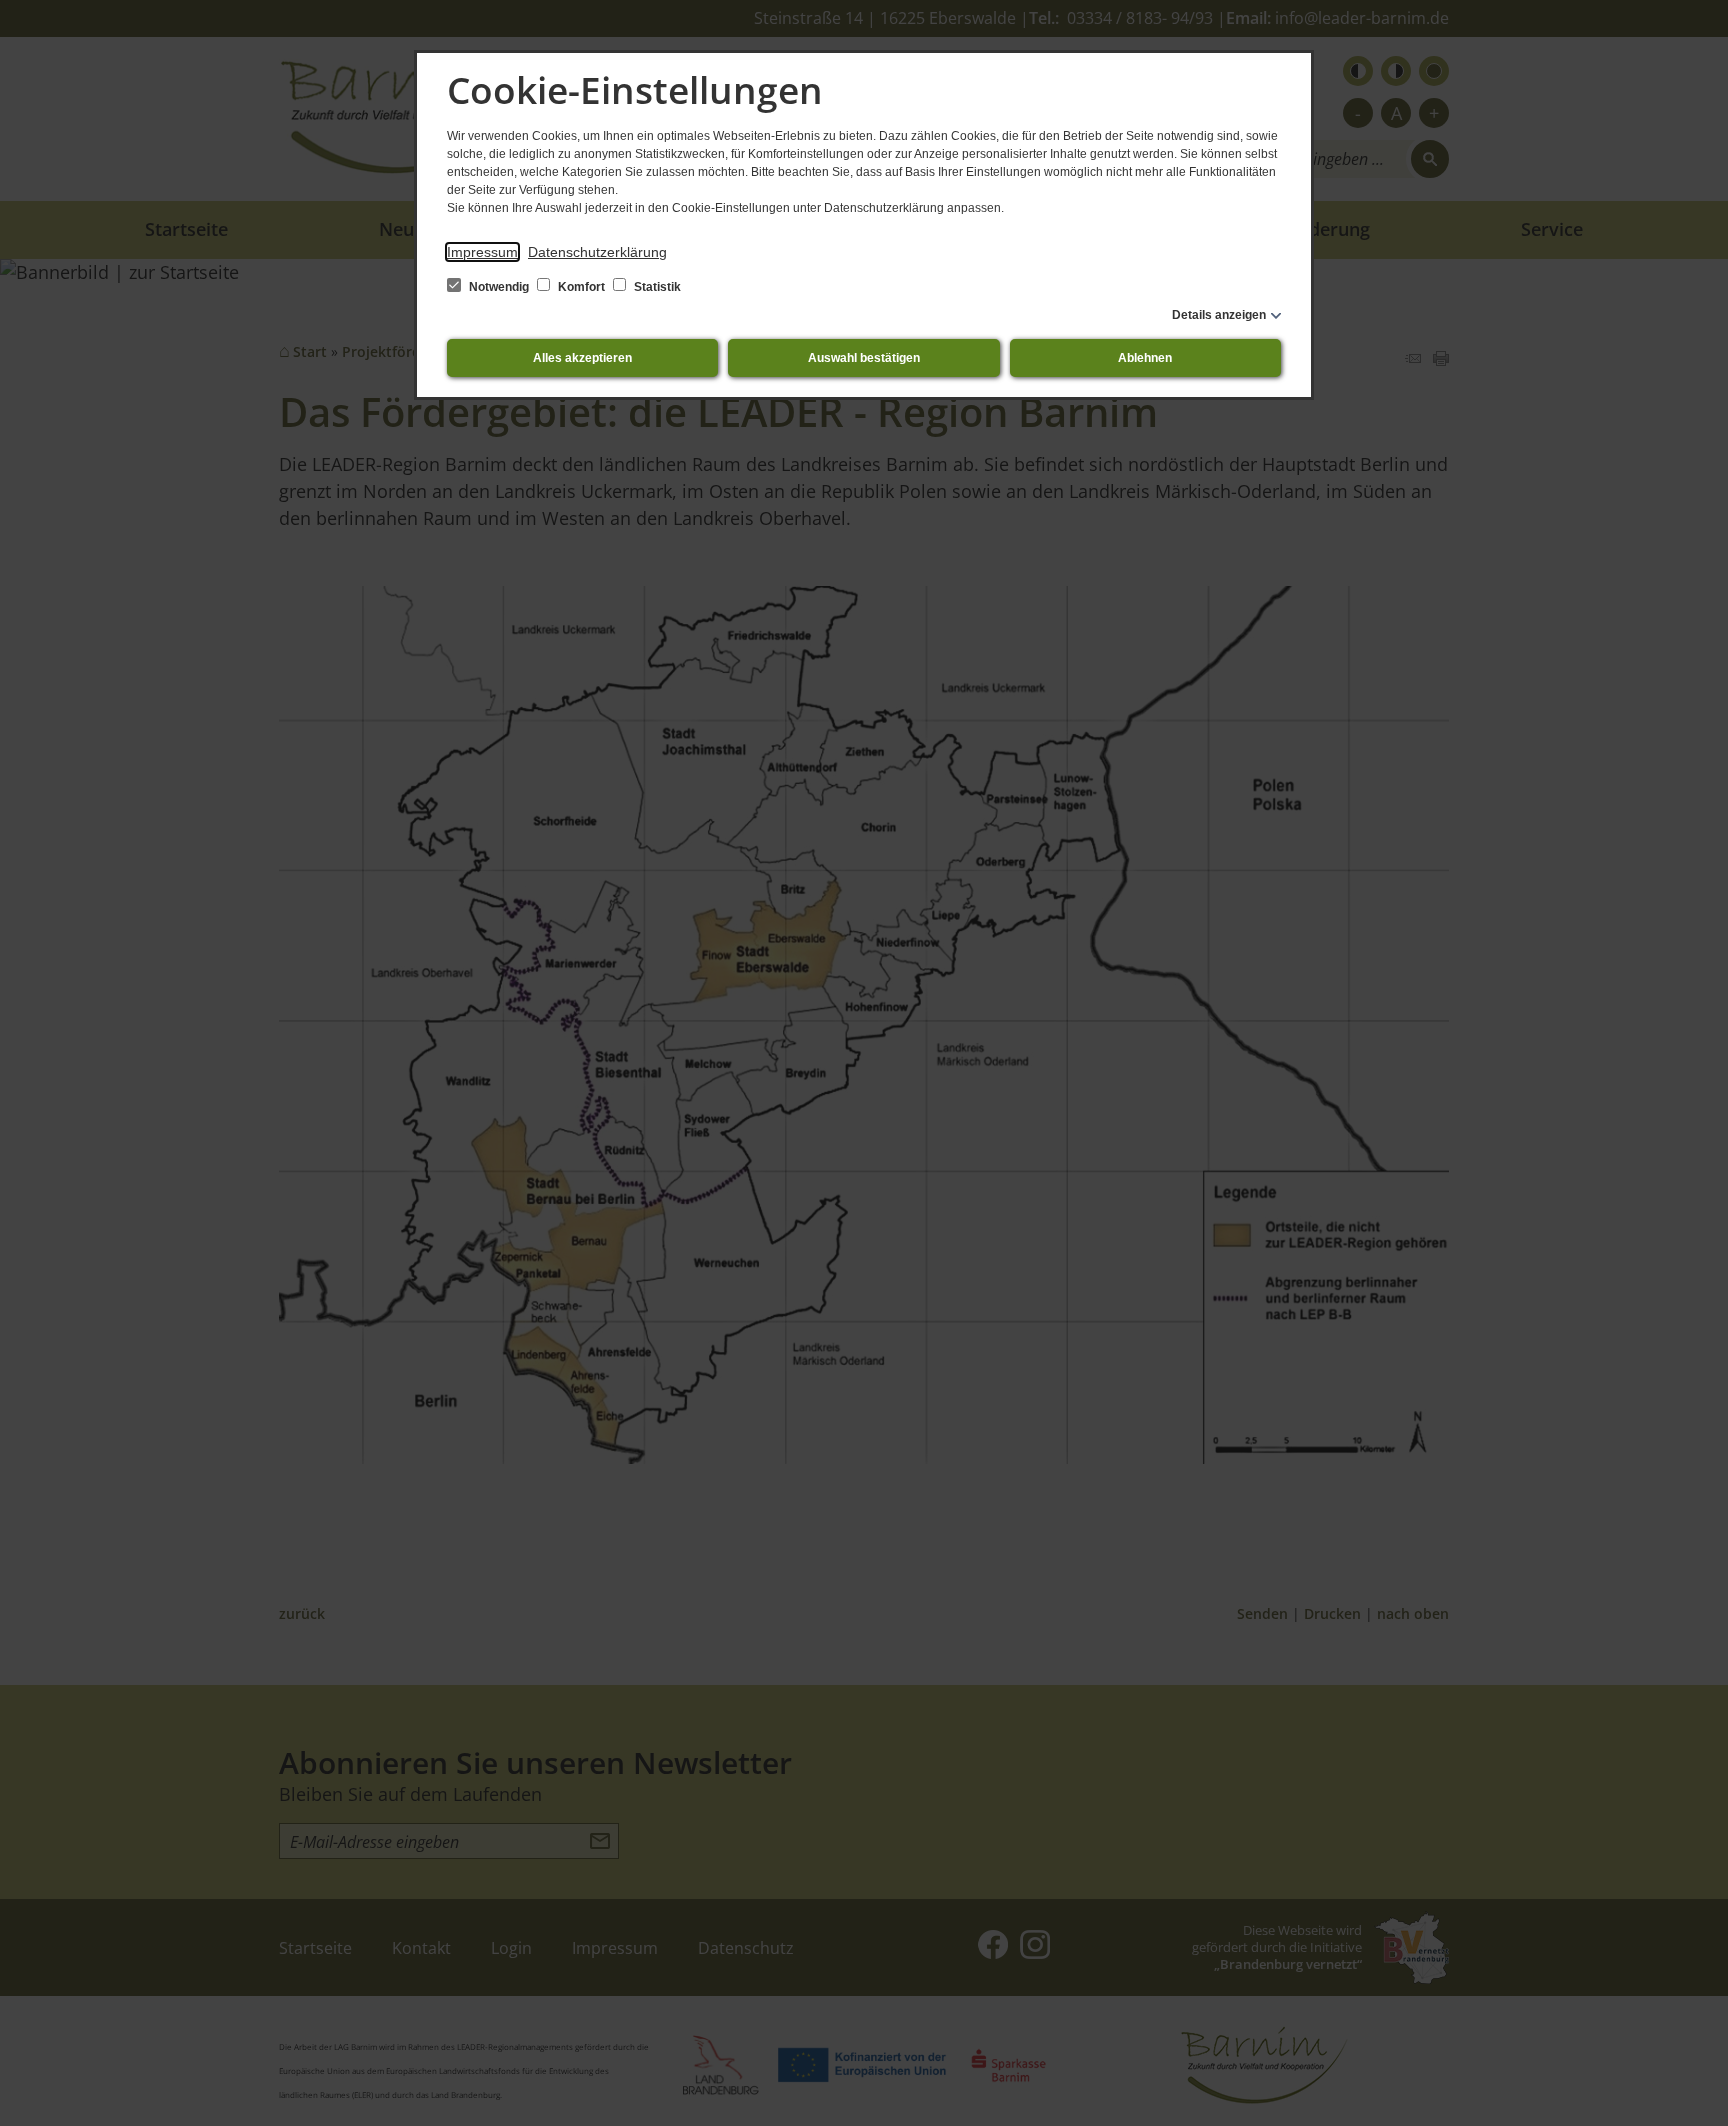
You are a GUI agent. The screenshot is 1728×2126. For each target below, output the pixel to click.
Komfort (581, 287)
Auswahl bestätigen (864, 358)
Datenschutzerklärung (597, 252)
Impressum (482, 252)
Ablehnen (1145, 358)
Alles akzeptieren (582, 358)
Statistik (656, 287)
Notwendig (499, 287)
